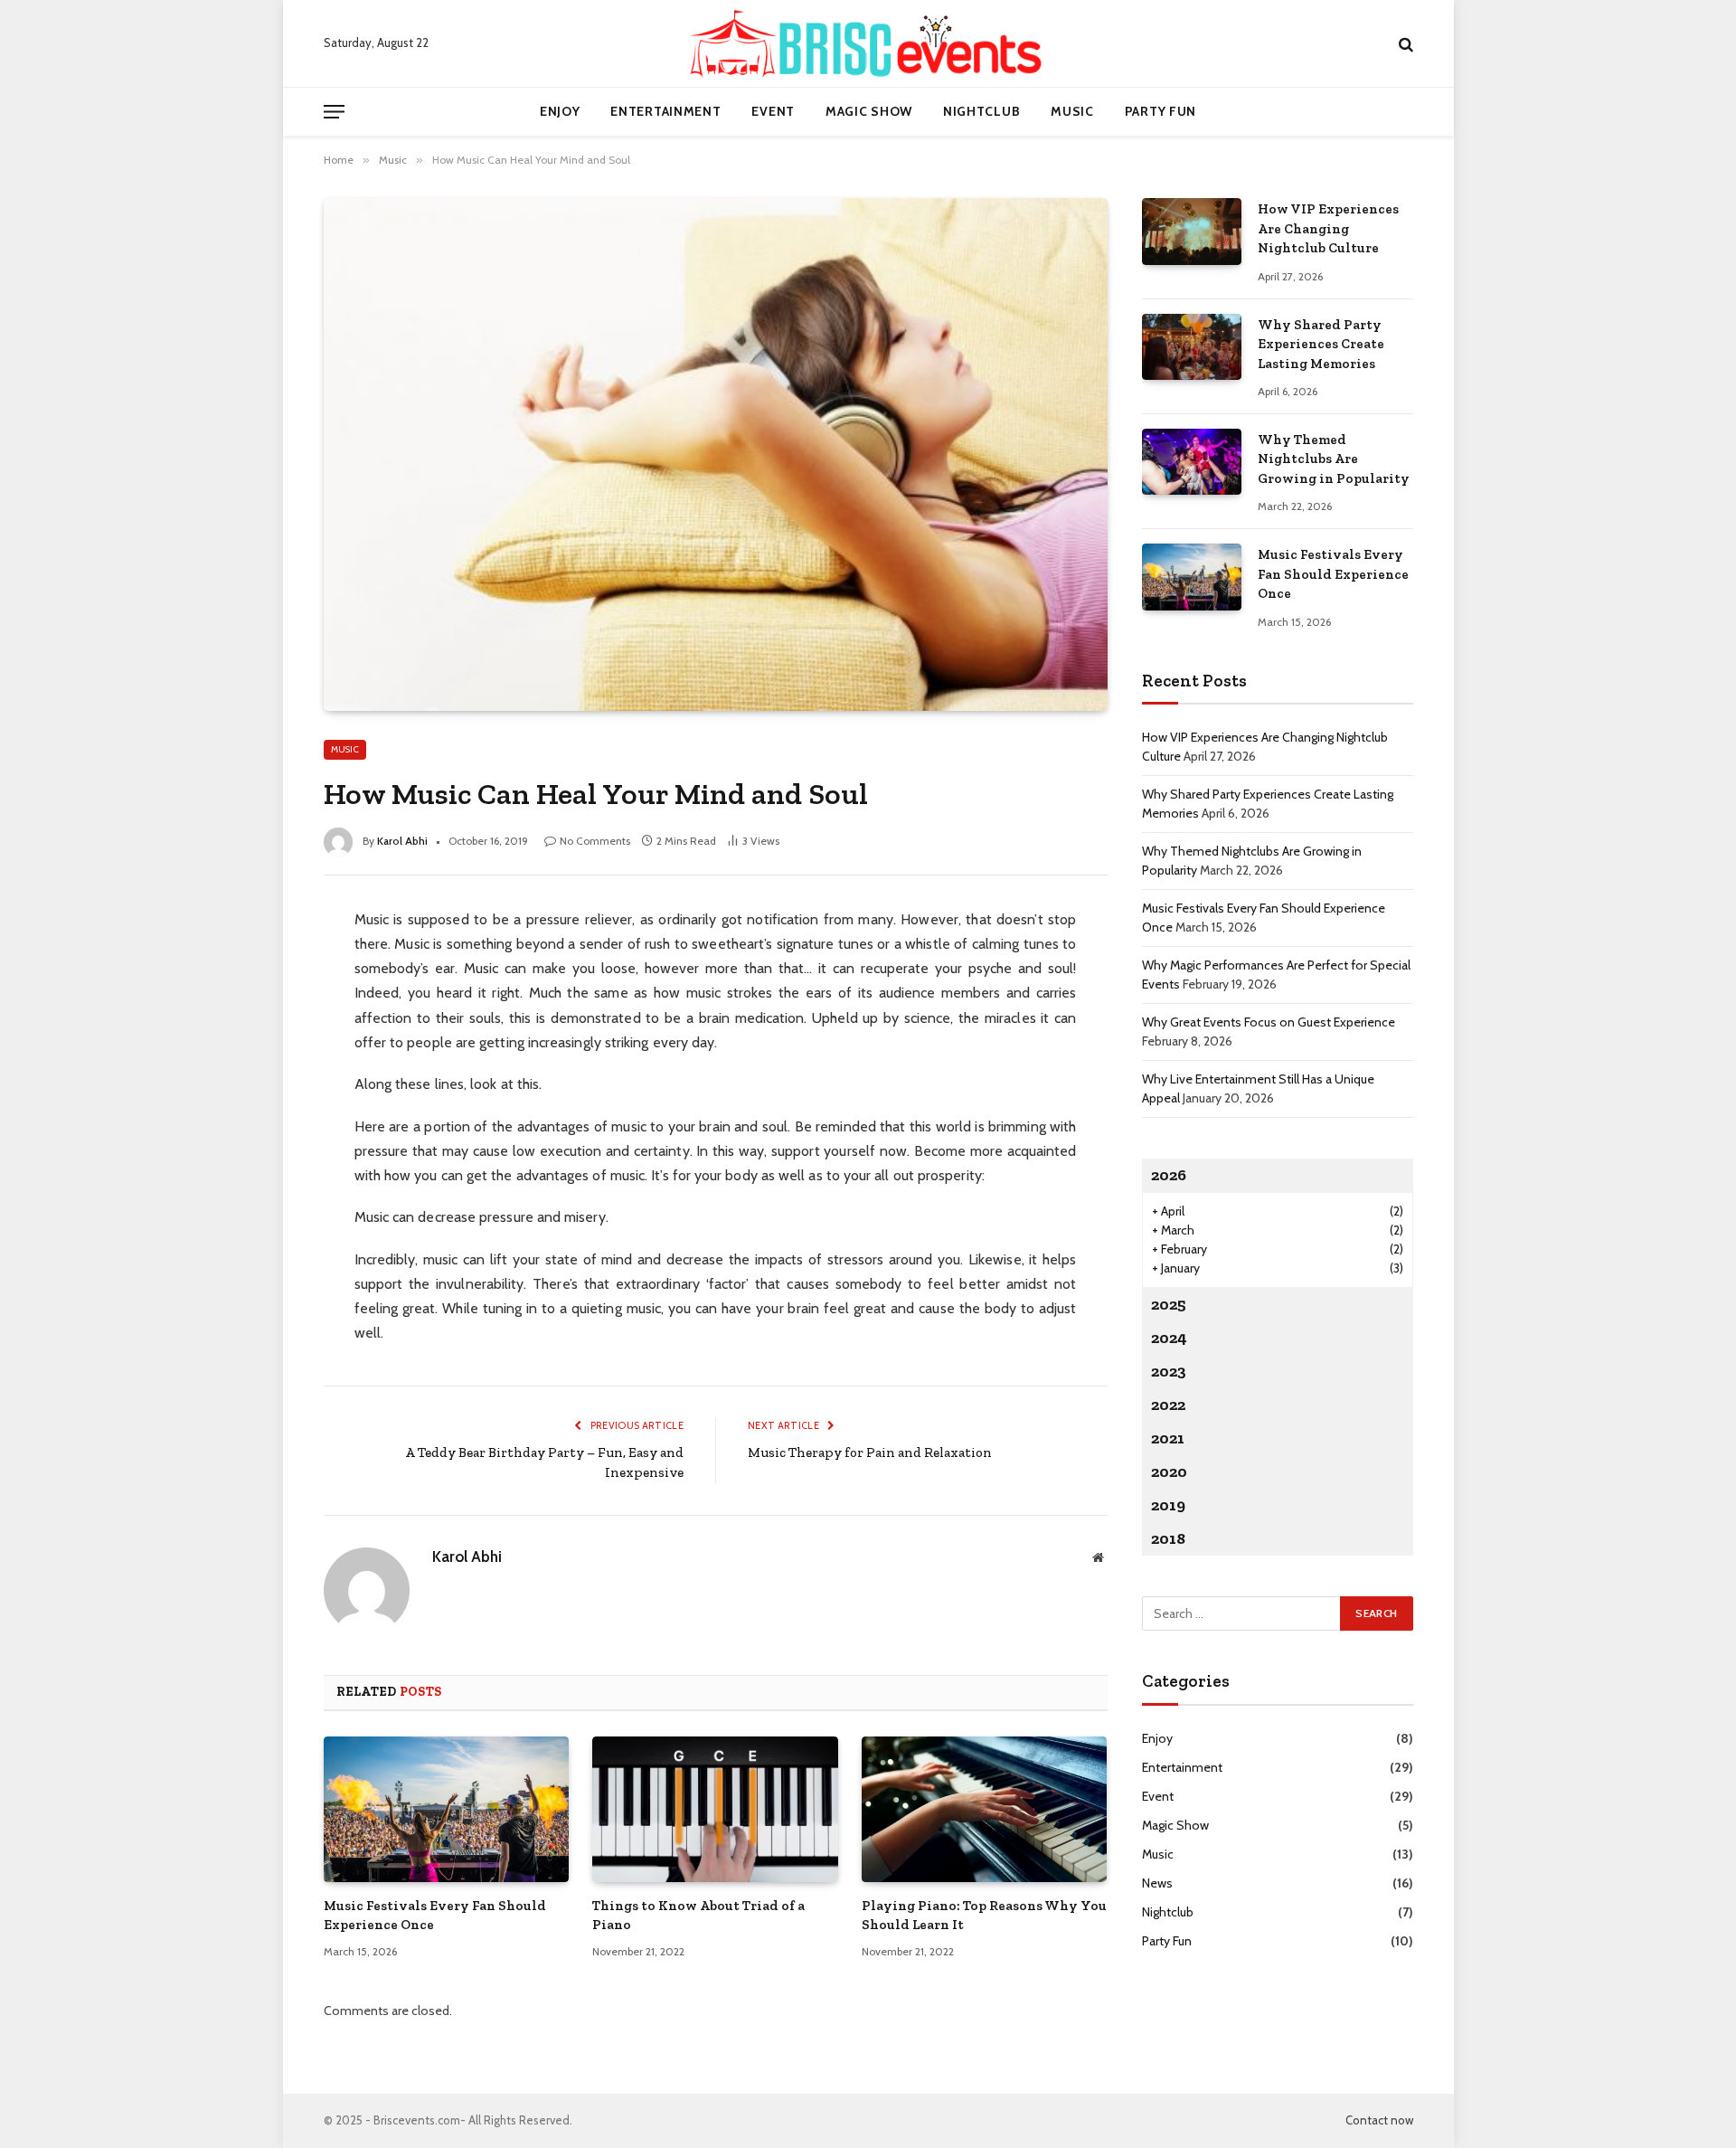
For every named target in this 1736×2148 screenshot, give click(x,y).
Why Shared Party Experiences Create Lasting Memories (1321, 344)
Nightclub (981, 111)
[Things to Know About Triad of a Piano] (715, 1810)
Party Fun (1160, 111)
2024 (1169, 1338)
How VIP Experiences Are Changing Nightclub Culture (1328, 228)
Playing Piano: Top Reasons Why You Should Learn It (984, 1915)
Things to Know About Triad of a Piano (698, 1915)
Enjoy (560, 111)
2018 (1168, 1538)
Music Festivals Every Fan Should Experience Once (435, 1915)
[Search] (1404, 44)
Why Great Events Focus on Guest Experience (1269, 1022)
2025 (1169, 1304)
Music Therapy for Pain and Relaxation (870, 1453)
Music (1072, 111)
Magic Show (869, 111)
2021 (1168, 1438)
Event (773, 111)
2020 (1169, 1471)
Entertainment (665, 111)
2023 (1169, 1371)
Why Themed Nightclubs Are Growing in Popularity (1334, 459)
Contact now (1379, 2120)
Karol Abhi (402, 841)
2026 (1169, 1175)
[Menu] (334, 112)
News (1157, 1883)
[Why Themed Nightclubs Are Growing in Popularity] (1192, 462)
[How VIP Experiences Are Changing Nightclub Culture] (1192, 231)
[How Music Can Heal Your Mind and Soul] (716, 454)
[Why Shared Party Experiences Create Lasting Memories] (1192, 347)
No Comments (595, 841)
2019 (1168, 1505)
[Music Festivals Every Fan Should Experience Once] (447, 1810)
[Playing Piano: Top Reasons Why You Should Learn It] (985, 1810)
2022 (1168, 1405)
